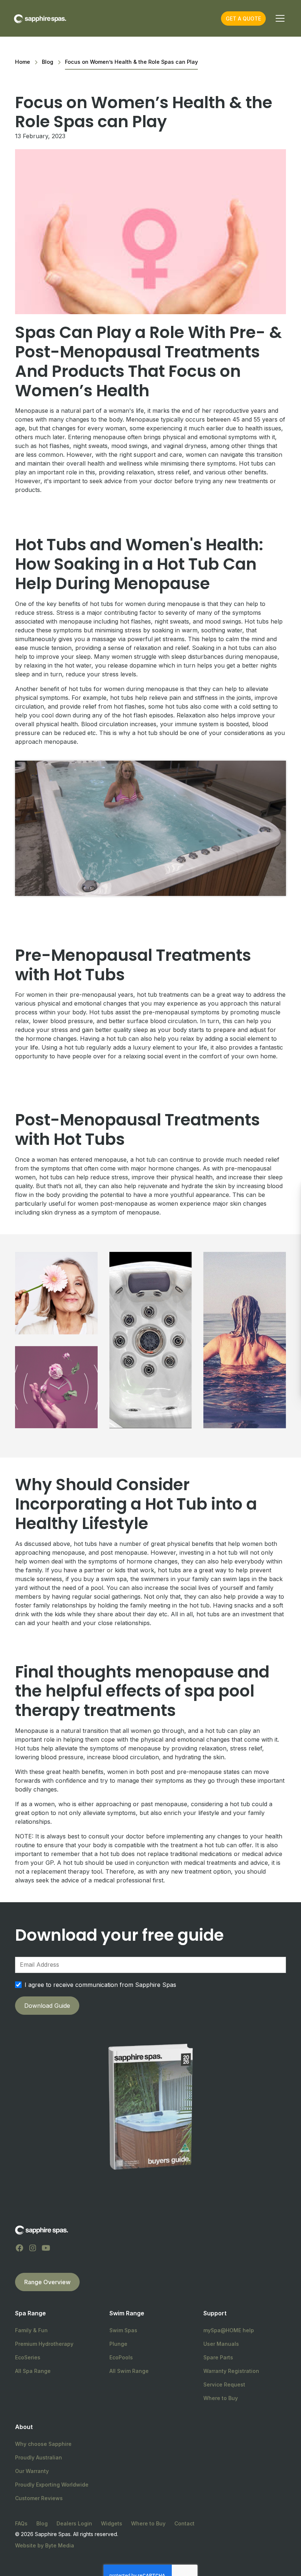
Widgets (112, 2523)
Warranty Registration (231, 2371)
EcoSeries (28, 2357)
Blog (42, 2523)
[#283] (245, 1340)
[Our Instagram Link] (33, 2248)
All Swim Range (129, 2371)
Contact (184, 2523)
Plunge (118, 2344)
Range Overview (47, 2282)
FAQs (21, 2523)
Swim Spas (123, 2330)
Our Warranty (32, 2471)
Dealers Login (74, 2523)
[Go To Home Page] (41, 2230)
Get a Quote (243, 19)
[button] (279, 18)
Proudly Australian (39, 2457)
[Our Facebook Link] (19, 2248)
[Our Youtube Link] (46, 2248)
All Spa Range (33, 2371)
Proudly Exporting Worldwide (52, 2485)
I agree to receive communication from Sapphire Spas (100, 1985)
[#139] (151, 1340)
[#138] (56, 1293)
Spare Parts (218, 2357)
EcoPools (121, 2357)
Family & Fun (31, 2330)
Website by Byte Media (45, 2545)
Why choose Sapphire (43, 2444)
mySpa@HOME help (229, 2330)
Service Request (224, 2384)
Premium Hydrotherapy (44, 2344)
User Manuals (221, 2344)
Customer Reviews (39, 2498)
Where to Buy (221, 2398)
